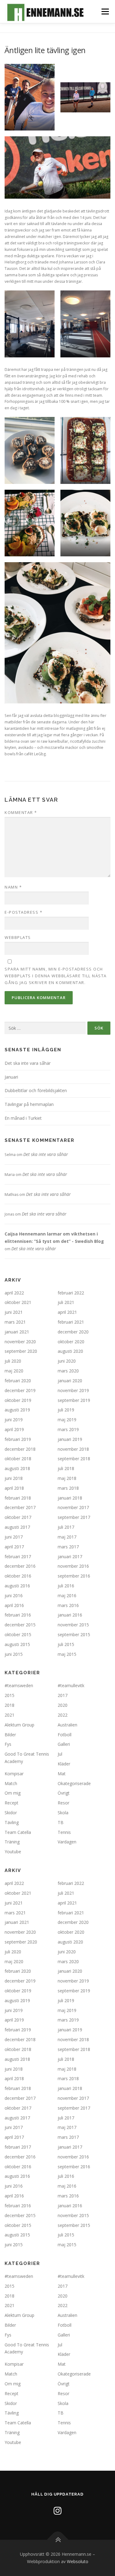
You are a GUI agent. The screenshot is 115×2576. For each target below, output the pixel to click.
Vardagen (67, 1842)
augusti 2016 (17, 1586)
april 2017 (14, 1547)
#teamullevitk (71, 1685)
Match (11, 1783)
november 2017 (73, 1507)
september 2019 (74, 1400)
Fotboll (65, 1735)
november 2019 (73, 1390)
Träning (12, 1842)
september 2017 (74, 1517)
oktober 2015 (18, 1634)
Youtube (13, 1852)
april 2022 (14, 1293)
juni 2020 (67, 1361)
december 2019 (20, 1390)
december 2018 (20, 1449)
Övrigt (64, 1793)
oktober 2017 (18, 1517)
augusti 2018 (17, 1468)
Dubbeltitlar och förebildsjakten (36, 1090)
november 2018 (73, 1449)
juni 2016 (14, 1595)
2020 (63, 1705)
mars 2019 (68, 1429)
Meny (105, 12)
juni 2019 (14, 1420)
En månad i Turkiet (23, 1118)
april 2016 (14, 1605)
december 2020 (73, 1332)
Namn (13, 887)
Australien (67, 1725)
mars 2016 (68, 1605)
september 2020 (21, 1351)
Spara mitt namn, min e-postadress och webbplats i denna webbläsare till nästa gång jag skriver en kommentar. (56, 976)
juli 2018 (66, 1468)
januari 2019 (70, 1439)
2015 (10, 1695)
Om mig (13, 1793)
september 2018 (74, 1459)
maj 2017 (67, 1537)
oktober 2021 (18, 1302)
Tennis (64, 1832)
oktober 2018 (18, 1459)
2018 (10, 1705)
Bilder (10, 1735)
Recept (11, 1803)
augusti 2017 (17, 1527)
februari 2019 (18, 1439)
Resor (63, 1803)
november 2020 (20, 1342)
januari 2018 (70, 1498)
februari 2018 (18, 1498)
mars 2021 (15, 1322)
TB (61, 1822)
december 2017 (20, 1507)
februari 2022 (71, 1293)
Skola (63, 1813)
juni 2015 (14, 1654)
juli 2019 (66, 1410)
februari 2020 (18, 1381)
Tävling (12, 1822)
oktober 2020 (71, 1342)
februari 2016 (18, 1615)
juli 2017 (66, 1527)
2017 (63, 1695)
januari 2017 (70, 1556)
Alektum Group (19, 1725)
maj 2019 (67, 1420)
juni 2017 (14, 1537)
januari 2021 (17, 1332)
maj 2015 (67, 1654)
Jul (60, 1754)
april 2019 (14, 1429)
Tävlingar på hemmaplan (29, 1104)
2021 (10, 1715)
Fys (8, 1744)
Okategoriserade (74, 1783)
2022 (63, 1715)
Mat (62, 1774)
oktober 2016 (18, 1576)
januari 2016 (70, 1615)
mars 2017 (68, 1547)
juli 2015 (66, 1644)
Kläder (64, 1764)
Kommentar (21, 812)
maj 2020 (14, 1371)
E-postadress (23, 912)
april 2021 (67, 1312)
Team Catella (18, 1832)
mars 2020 (68, 1371)
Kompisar (14, 1774)
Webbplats (18, 937)
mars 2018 (68, 1488)
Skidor (11, 1813)
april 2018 (14, 1488)
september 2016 (74, 1576)
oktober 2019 (18, 1400)
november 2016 (73, 1566)
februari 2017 (18, 1556)
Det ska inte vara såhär (28, 1063)
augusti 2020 (70, 1351)
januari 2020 (70, 1381)
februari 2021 (71, 1322)
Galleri (64, 1744)
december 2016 (20, 1566)
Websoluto (78, 2561)
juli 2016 (66, 1586)
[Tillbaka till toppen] (57, 2540)
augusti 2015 (17, 1644)
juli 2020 (13, 1361)
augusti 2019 (17, 1410)
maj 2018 (67, 1478)
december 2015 (20, 1625)
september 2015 (74, 1634)
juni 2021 (14, 1312)
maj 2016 (67, 1595)
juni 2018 (14, 1478)
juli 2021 (66, 1302)
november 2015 (73, 1625)
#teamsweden (19, 1685)
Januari (11, 1077)
